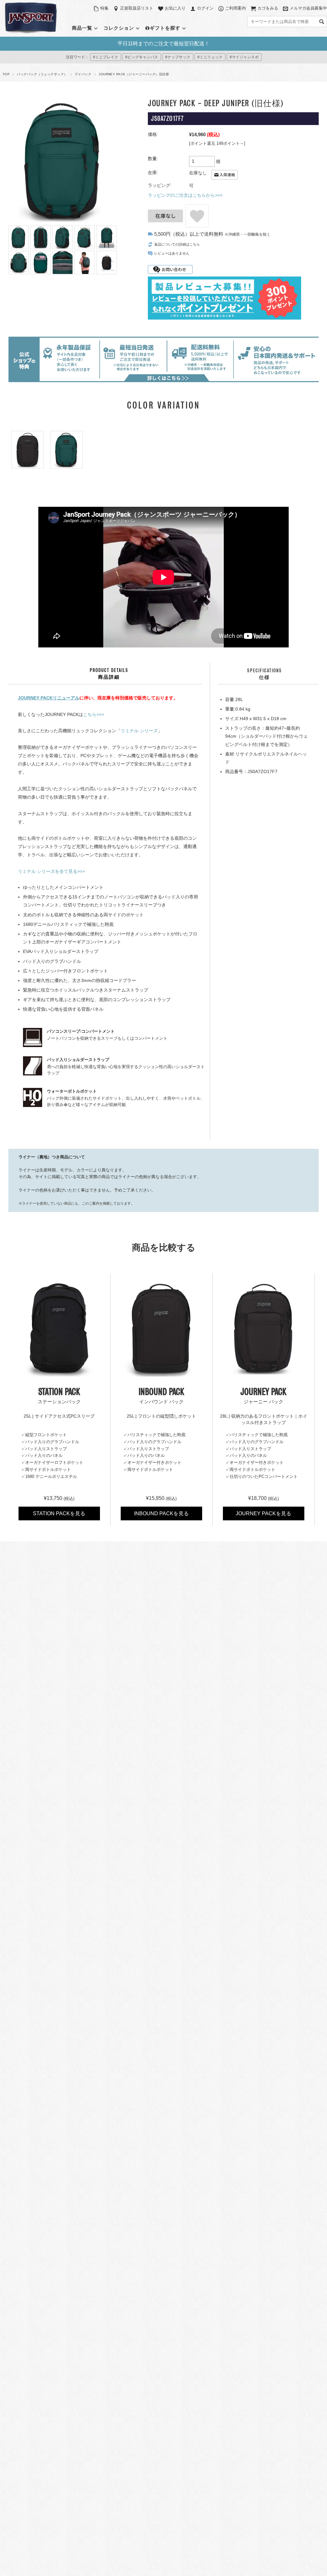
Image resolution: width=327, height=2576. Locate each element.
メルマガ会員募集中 (308, 8)
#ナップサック (178, 57)
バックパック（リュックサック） (42, 74)
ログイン (205, 8)
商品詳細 (109, 674)
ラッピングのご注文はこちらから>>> (185, 195)
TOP (6, 74)
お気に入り (175, 8)
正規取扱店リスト (137, 8)
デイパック (83, 74)
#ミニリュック (210, 57)
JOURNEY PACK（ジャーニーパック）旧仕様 (134, 74)
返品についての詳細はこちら (177, 244)
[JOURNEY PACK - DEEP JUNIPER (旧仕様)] (66, 450)
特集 (104, 8)
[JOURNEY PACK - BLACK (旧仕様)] (28, 450)
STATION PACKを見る (59, 1513)
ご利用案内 (236, 8)
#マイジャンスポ (244, 57)
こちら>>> (94, 714)
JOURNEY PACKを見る (263, 1513)
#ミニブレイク (106, 57)
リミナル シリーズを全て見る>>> (51, 871)
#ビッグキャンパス (142, 57)
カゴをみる (268, 8)
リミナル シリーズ (139, 731)
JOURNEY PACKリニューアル (49, 698)
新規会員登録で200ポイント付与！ (164, 44)
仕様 (265, 674)
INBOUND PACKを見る (161, 1513)
